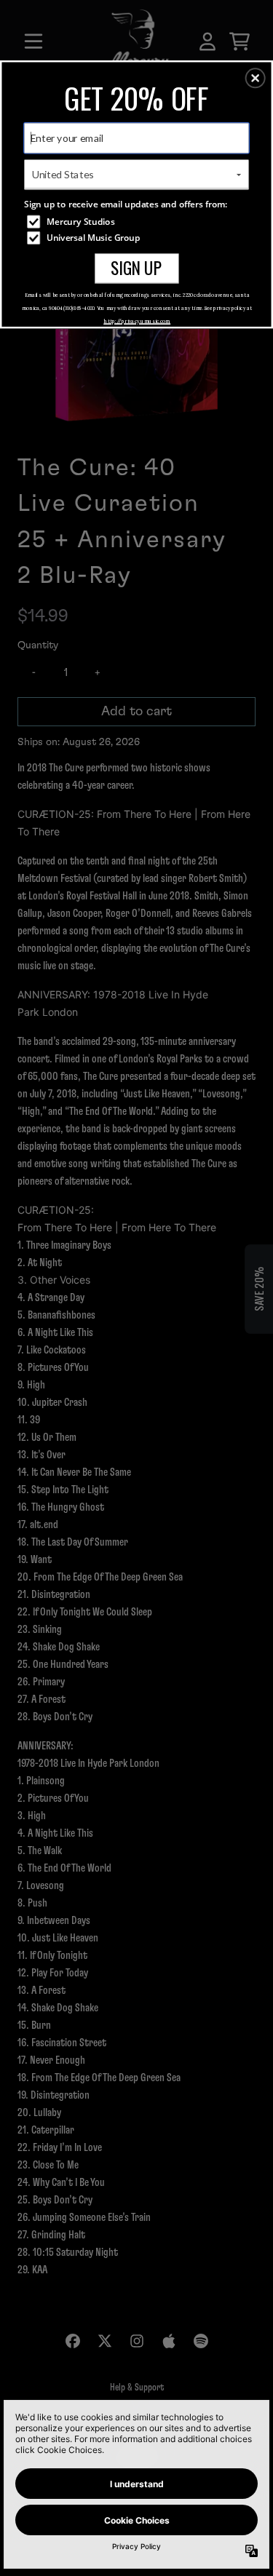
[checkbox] (138, 221)
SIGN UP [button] (136, 267)
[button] (256, 78)
